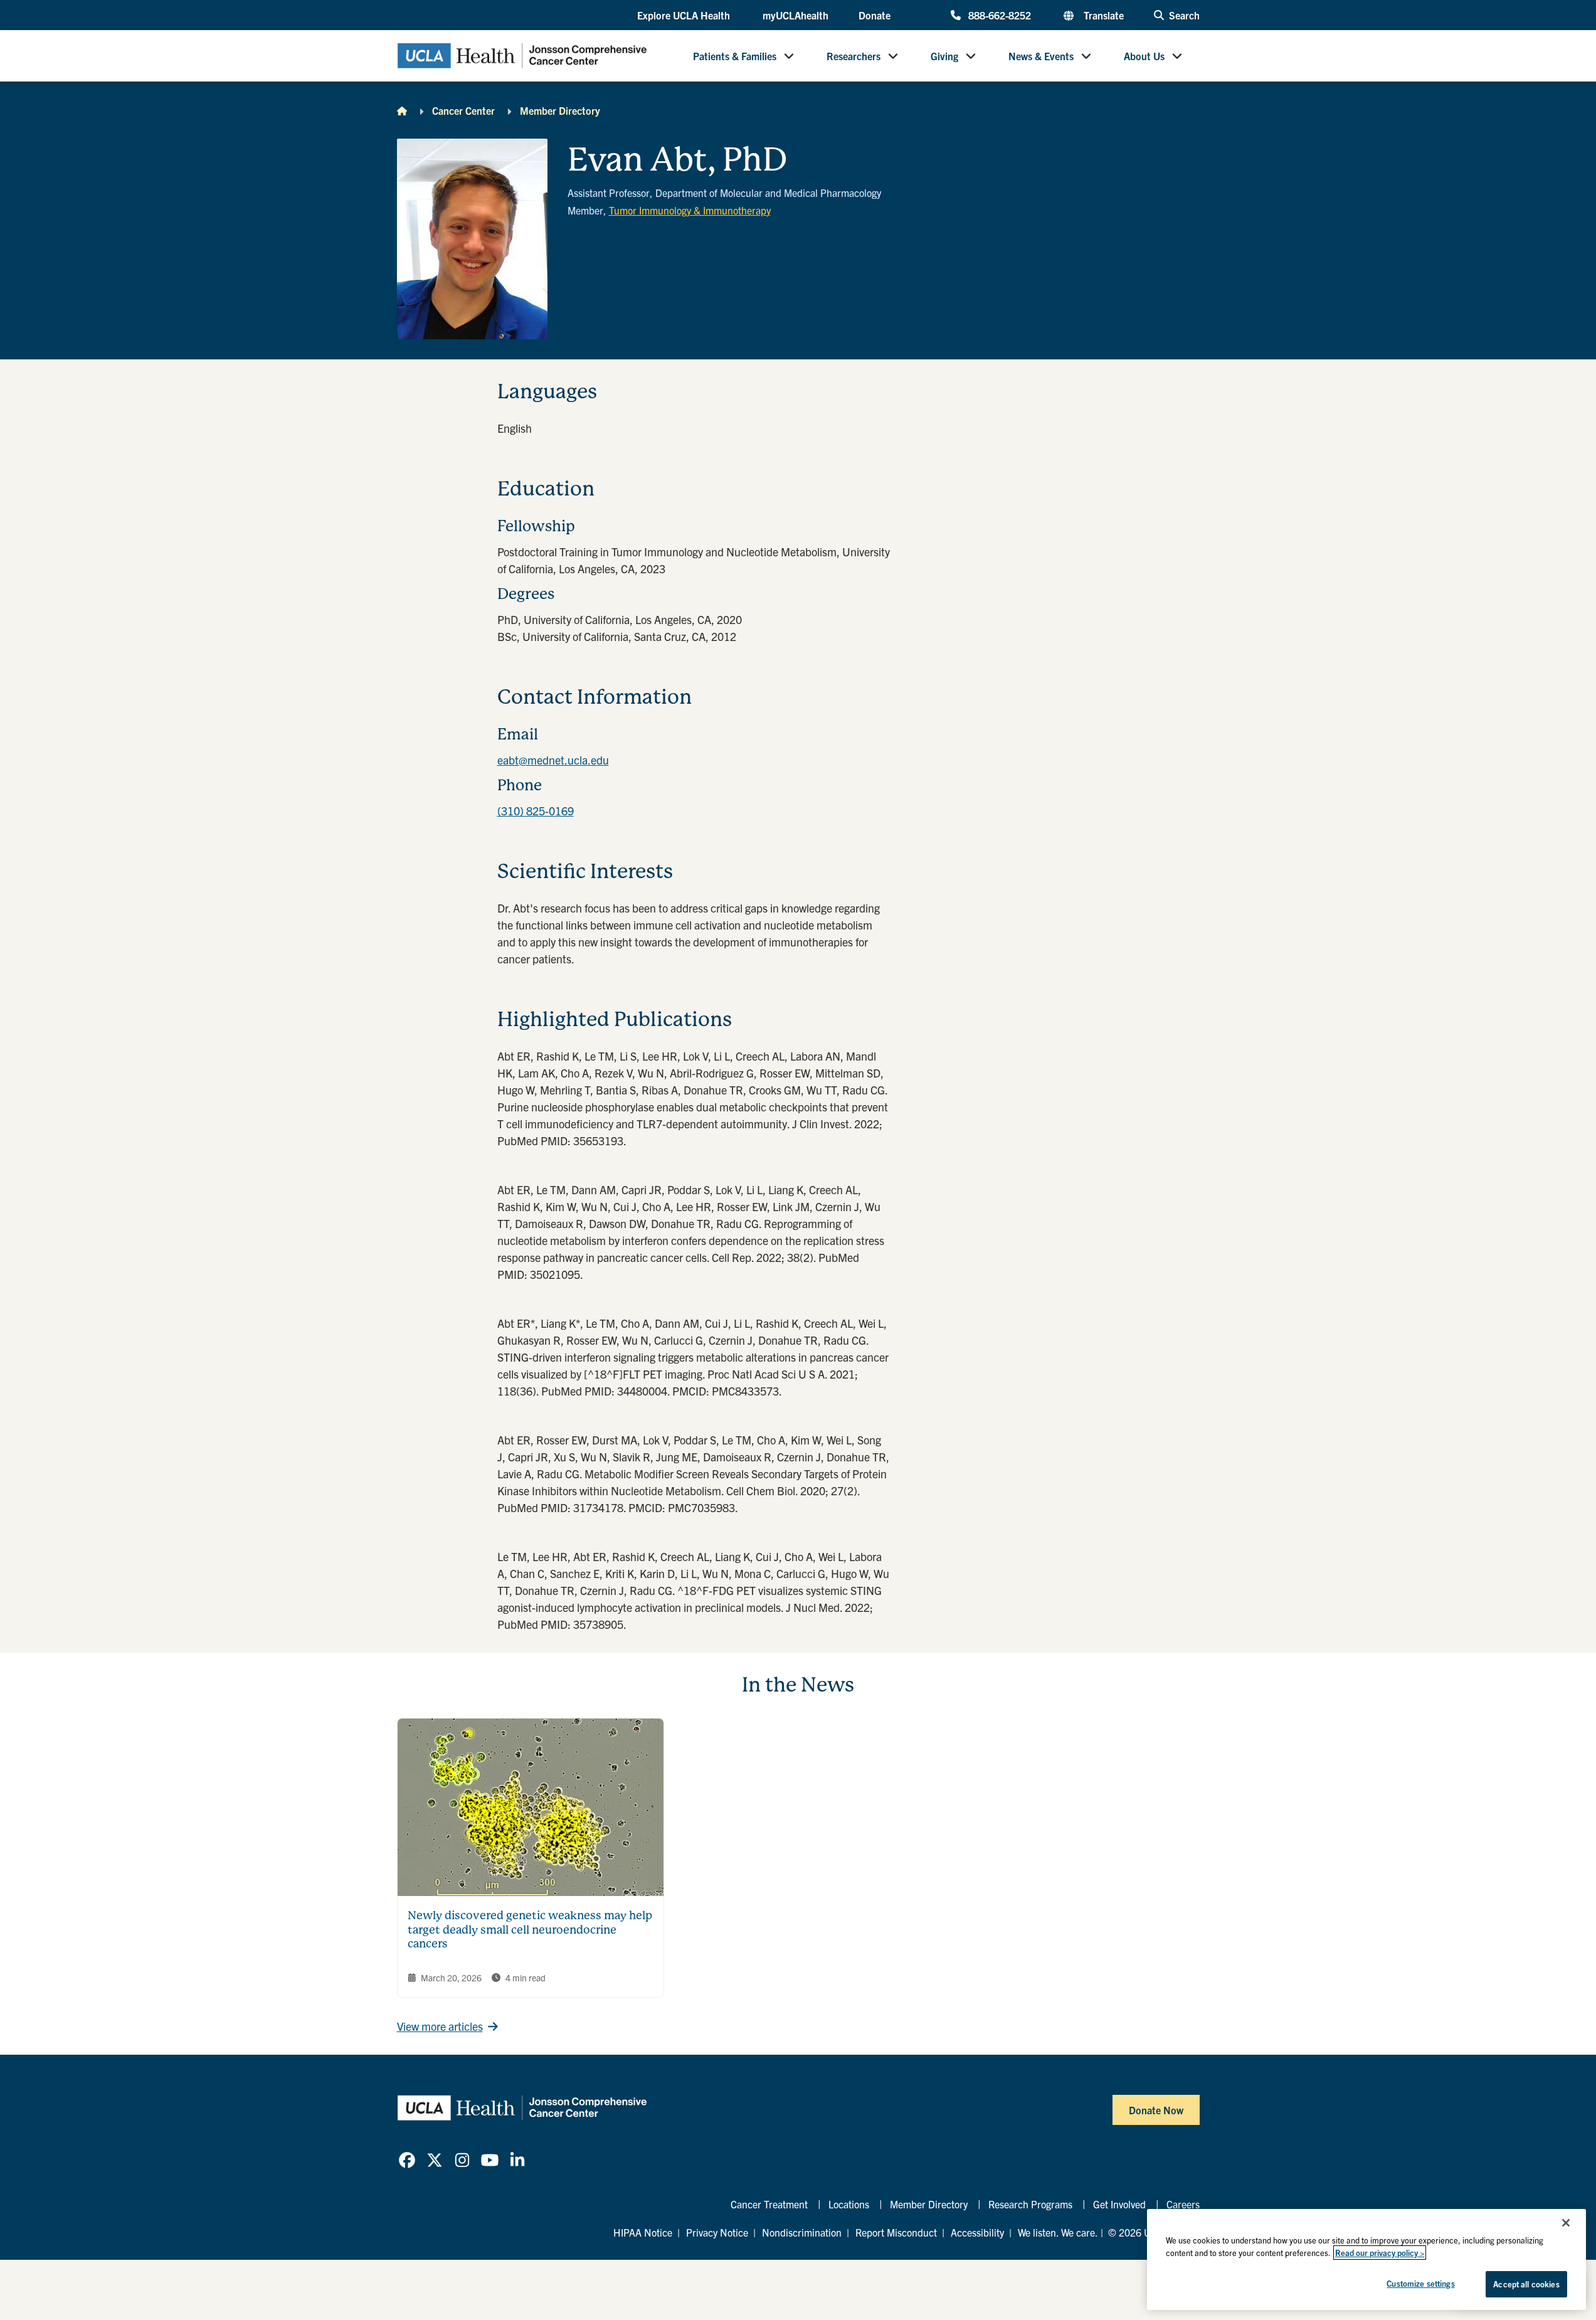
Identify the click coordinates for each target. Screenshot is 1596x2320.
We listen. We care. (1058, 2232)
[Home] (402, 110)
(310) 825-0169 (536, 811)
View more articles (440, 2026)
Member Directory (560, 110)
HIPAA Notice (643, 2232)
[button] (685, 16)
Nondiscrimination (802, 2232)
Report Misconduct (896, 2232)
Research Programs (1030, 2204)
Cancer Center (463, 110)
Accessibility (977, 2232)
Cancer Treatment (769, 2204)
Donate (875, 15)
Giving (944, 56)
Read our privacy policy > (1380, 2253)
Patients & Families (735, 56)
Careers (1183, 2204)
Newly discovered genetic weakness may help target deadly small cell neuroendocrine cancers (530, 1929)
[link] (407, 2160)
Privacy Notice (717, 2232)
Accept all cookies (1526, 2284)
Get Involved (1119, 2204)
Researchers (853, 56)
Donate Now (1156, 2110)
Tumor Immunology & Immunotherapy (690, 210)
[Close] (1566, 2223)
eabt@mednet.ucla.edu (553, 760)
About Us (1144, 56)
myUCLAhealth (795, 15)
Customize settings (1420, 2283)
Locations (849, 2204)
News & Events (1041, 56)
